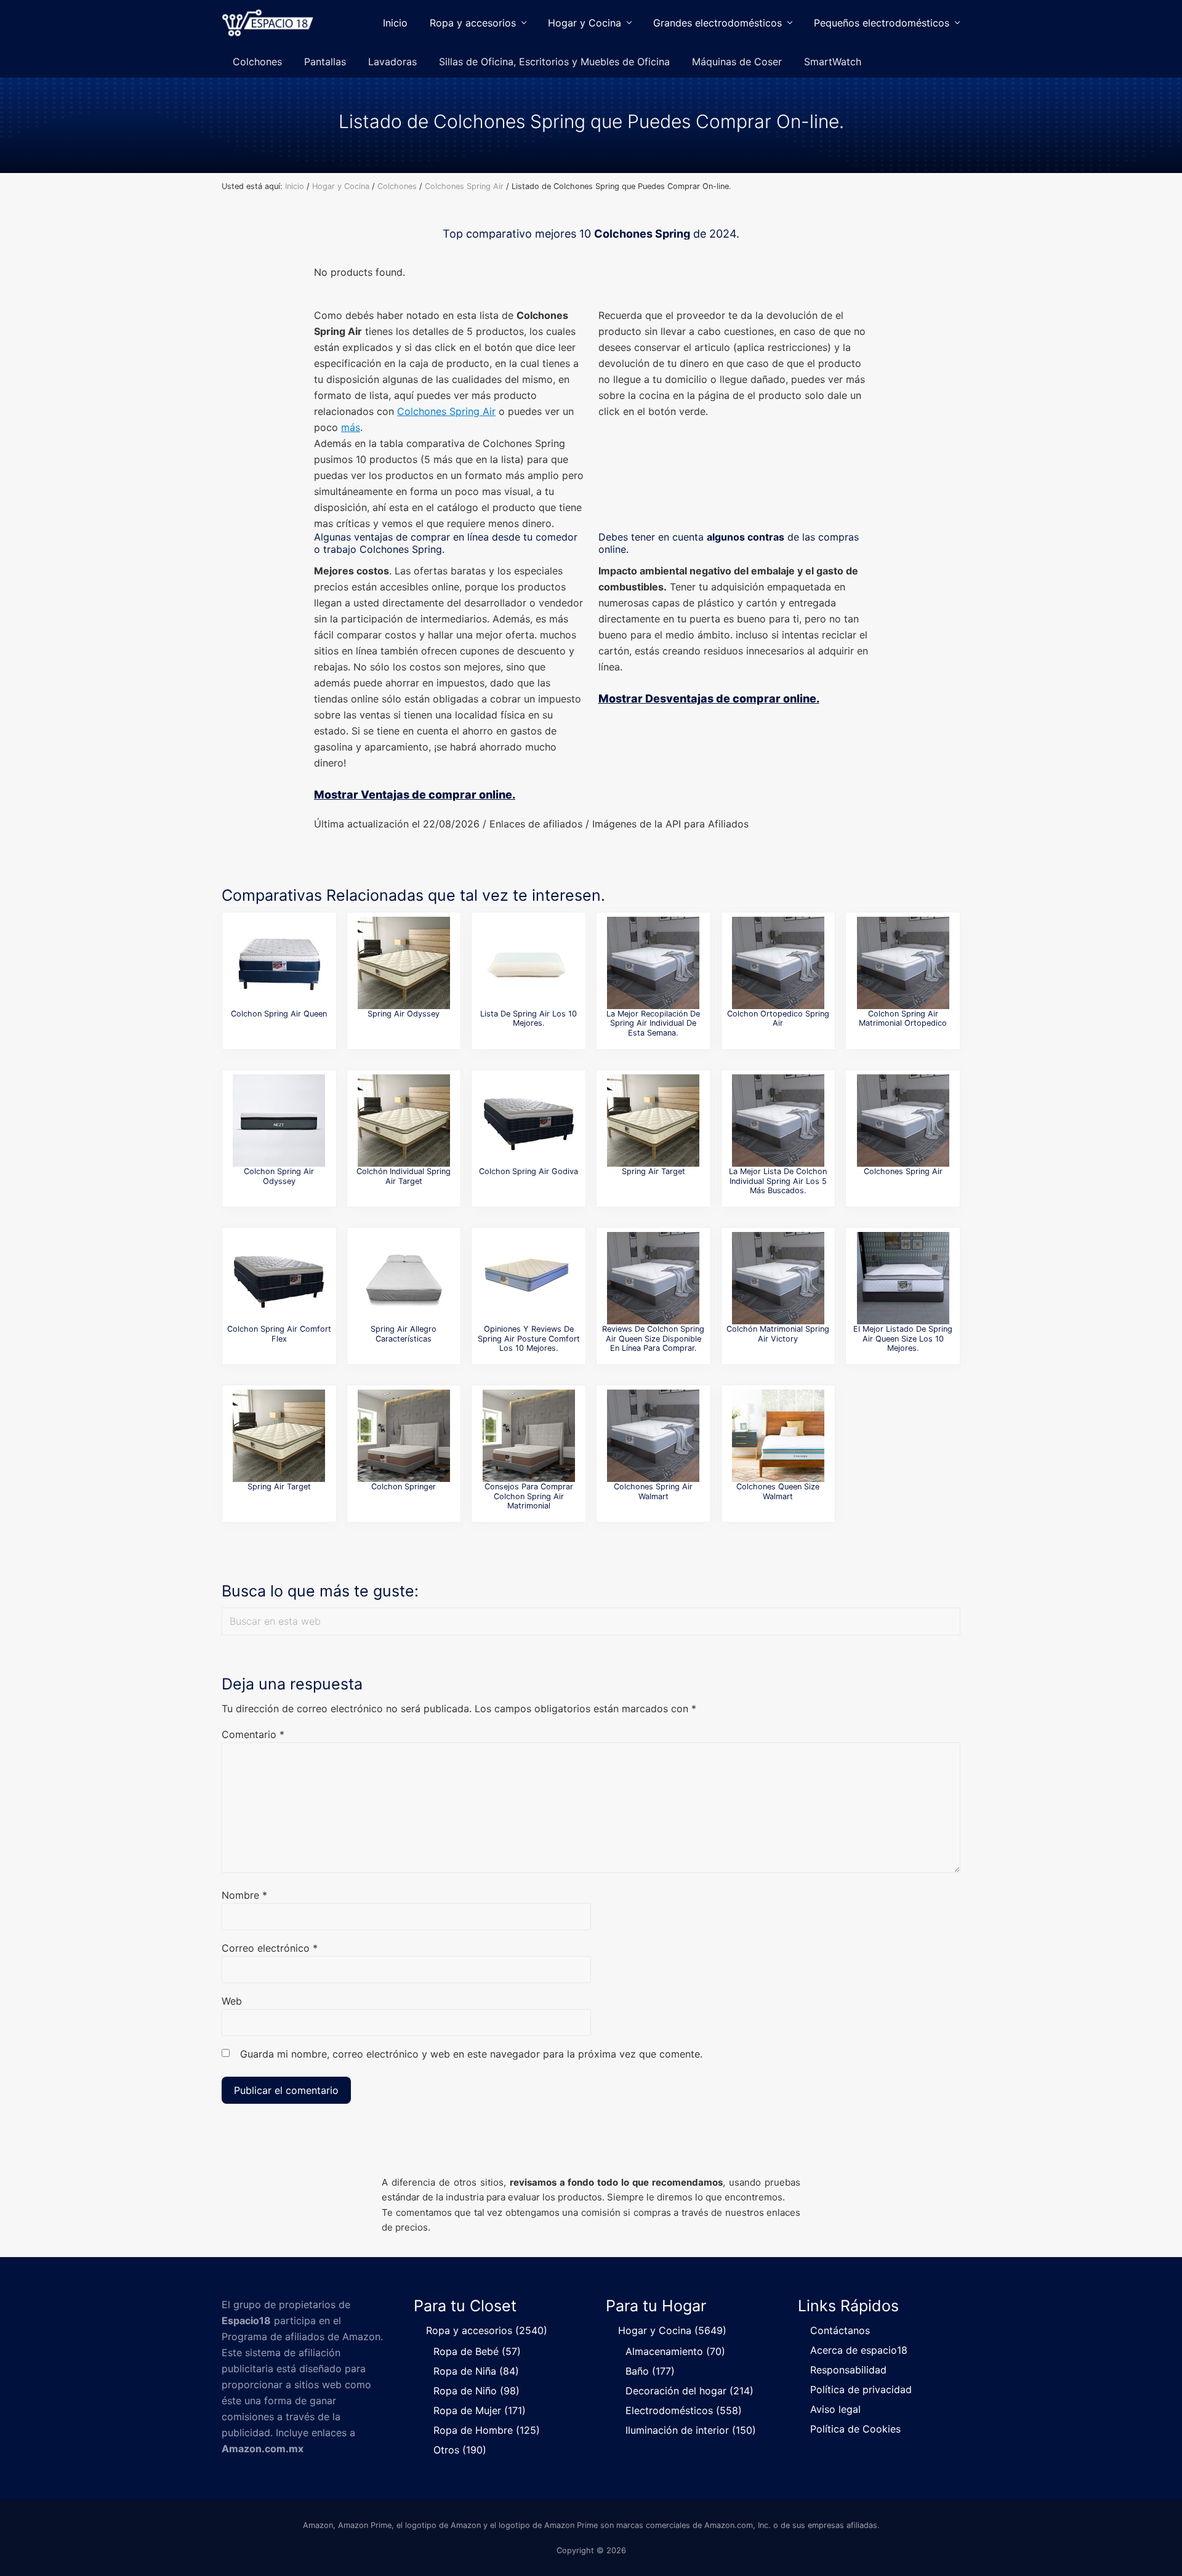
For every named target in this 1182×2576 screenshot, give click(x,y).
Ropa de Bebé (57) (477, 2351)
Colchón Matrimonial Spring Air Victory (778, 1334)
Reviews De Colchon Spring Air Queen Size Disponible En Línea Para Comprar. (653, 1338)
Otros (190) (460, 2450)
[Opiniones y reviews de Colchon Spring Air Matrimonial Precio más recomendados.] (404, 1278)
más (351, 427)
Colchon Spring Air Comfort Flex (279, 1334)
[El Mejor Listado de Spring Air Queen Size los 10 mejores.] (903, 1278)
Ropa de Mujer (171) (480, 2410)
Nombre (244, 1895)
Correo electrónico (270, 1948)
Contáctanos (840, 2330)
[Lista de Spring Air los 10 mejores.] (529, 963)
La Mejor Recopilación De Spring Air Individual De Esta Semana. (653, 1023)
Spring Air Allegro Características (404, 1334)
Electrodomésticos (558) (684, 2410)
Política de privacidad (861, 2389)
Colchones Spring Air (446, 411)
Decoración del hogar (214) (689, 2391)
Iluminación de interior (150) (691, 2430)
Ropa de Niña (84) (476, 2371)
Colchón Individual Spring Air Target (404, 1176)
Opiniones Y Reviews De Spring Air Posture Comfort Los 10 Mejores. (529, 1338)
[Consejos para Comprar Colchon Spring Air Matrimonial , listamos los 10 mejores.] (529, 1436)
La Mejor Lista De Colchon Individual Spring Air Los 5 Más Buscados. (778, 1181)
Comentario (253, 1734)
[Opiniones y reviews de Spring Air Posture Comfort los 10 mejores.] (529, 1278)
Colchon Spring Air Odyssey (279, 1176)
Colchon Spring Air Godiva (529, 1171)
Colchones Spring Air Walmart (653, 1491)
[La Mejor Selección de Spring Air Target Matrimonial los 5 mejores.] (279, 1436)
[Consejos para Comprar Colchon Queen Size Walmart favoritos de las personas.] (778, 1436)
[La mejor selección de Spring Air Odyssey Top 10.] (279, 1121)
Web (232, 2001)
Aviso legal (835, 2409)
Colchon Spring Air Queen (279, 1014)
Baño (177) (650, 2371)
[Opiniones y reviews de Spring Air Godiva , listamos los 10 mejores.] (529, 1121)
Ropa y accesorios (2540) (487, 2330)
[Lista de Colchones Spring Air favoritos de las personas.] (903, 1121)
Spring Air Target (653, 1171)
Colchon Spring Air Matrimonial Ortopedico (903, 1018)
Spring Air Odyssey (404, 1014)
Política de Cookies (855, 2429)
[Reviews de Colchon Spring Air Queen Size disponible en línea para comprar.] (653, 1278)
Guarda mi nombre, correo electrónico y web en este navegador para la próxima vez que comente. (471, 2054)
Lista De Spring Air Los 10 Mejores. (529, 1018)
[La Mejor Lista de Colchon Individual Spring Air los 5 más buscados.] (778, 1121)
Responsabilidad (848, 2370)
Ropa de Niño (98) (476, 2391)
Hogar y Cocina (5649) (672, 2330)
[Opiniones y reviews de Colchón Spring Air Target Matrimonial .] (653, 1121)
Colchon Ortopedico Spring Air (778, 1018)
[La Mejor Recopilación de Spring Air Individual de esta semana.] (653, 963)
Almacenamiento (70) (675, 2351)
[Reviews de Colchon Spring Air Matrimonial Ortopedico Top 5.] (903, 963)
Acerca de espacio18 (859, 2350)
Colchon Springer (404, 1487)
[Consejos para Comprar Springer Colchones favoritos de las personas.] (404, 1436)
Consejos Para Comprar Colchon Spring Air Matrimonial (529, 1496)
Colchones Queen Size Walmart (778, 1491)
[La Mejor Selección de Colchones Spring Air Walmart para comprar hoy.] (653, 1436)
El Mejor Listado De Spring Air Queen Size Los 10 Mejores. (903, 1338)
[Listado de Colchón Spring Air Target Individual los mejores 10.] (404, 1121)
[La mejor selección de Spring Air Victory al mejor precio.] (778, 1278)
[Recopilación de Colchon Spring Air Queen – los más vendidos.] (279, 963)
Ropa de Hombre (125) (487, 2430)
